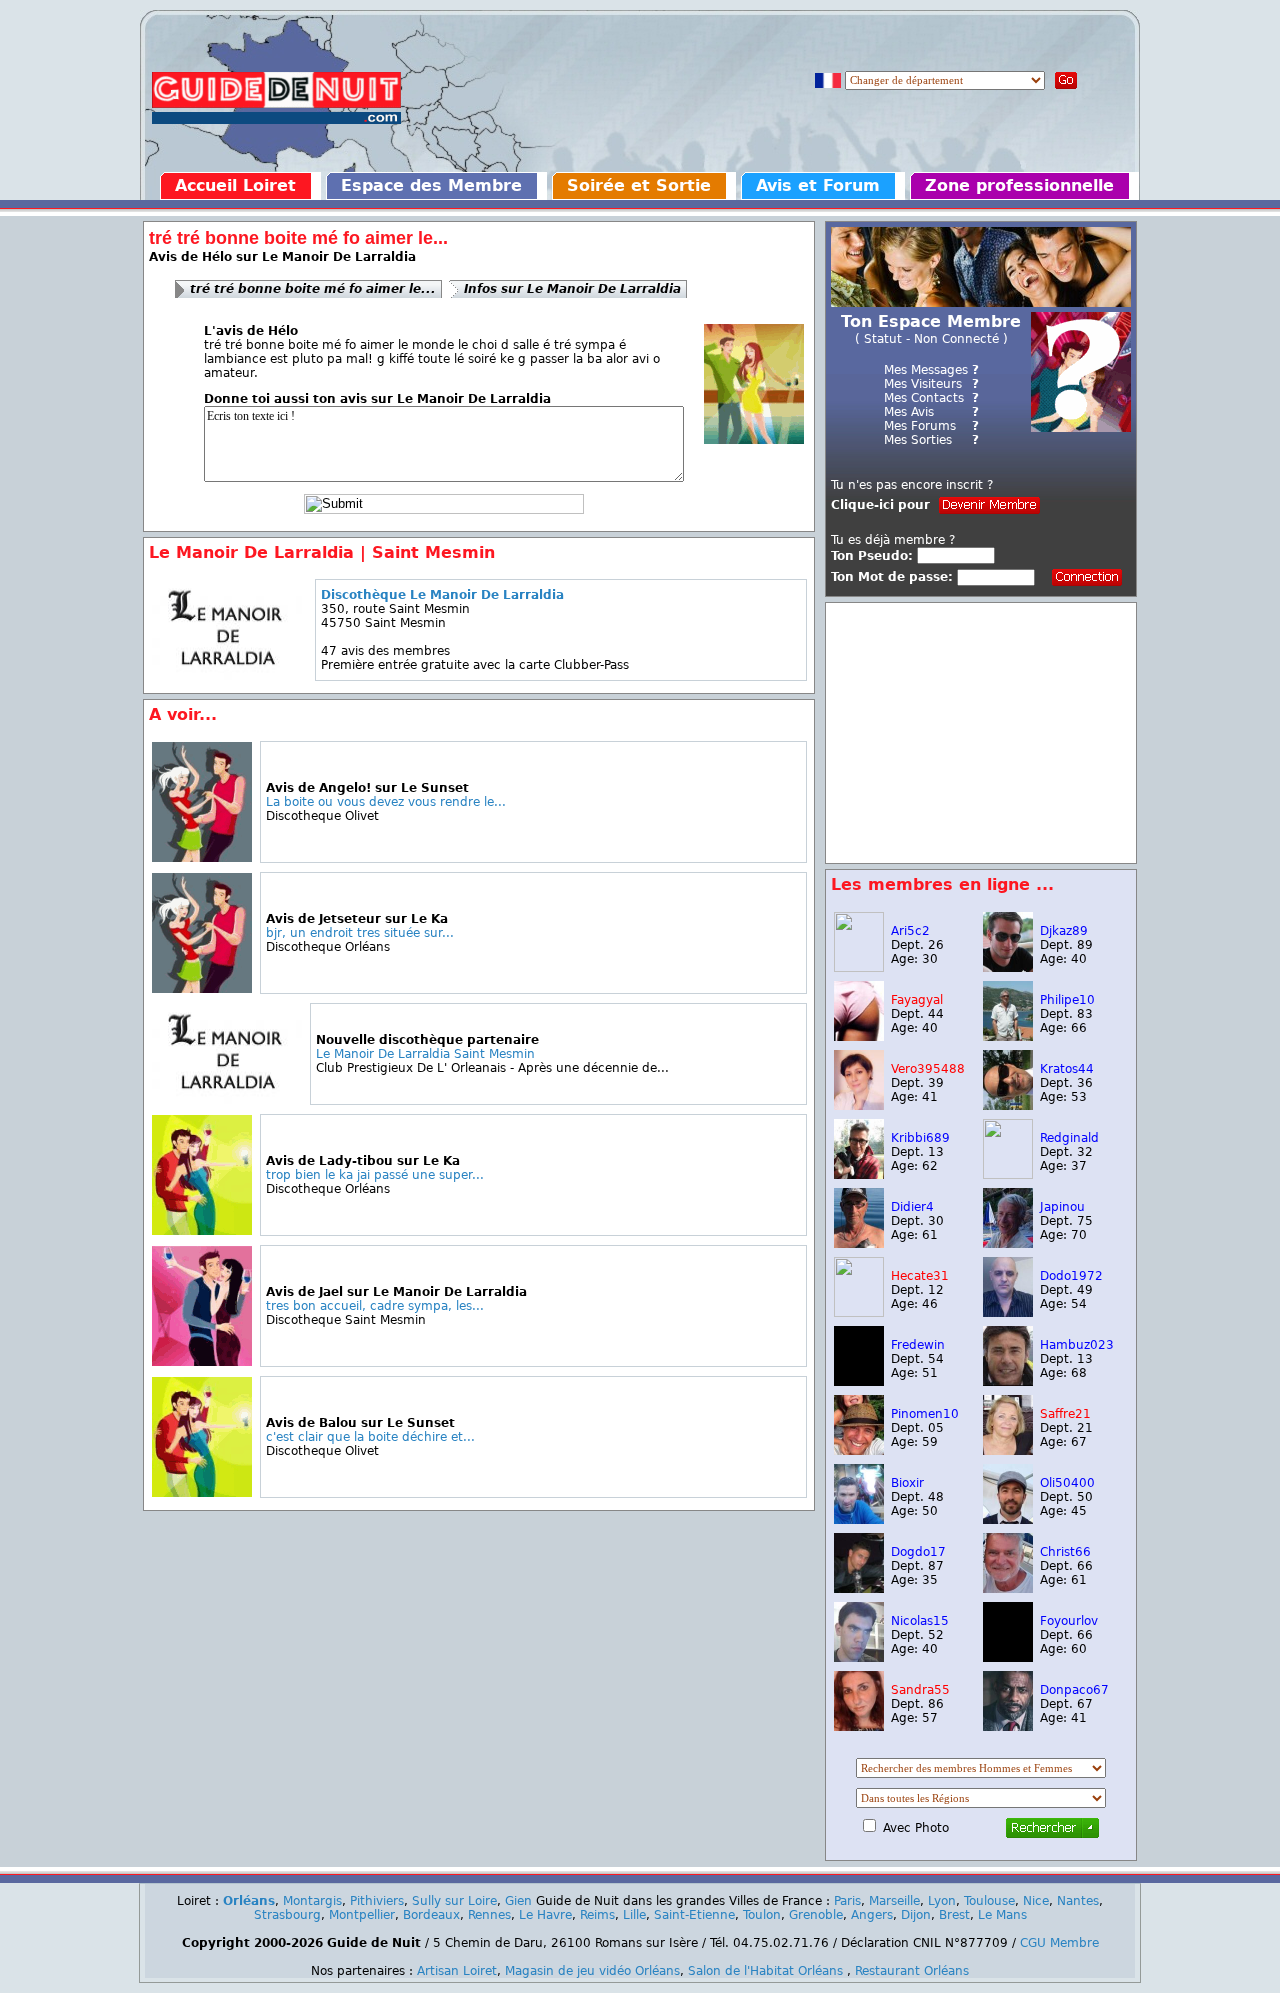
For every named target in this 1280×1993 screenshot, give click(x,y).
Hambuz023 (1077, 1345)
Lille (634, 1915)
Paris (847, 1901)
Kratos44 (1067, 1069)
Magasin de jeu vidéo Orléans (592, 1971)
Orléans (249, 1901)
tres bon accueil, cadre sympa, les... (375, 1306)
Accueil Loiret (235, 185)
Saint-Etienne (694, 1915)
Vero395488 (928, 1069)
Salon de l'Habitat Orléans (765, 1971)
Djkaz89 (1064, 931)
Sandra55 (920, 1690)
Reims (597, 1915)
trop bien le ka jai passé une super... (375, 1175)
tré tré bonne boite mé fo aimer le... (313, 289)
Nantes (1078, 1901)
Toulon (762, 1915)
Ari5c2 (910, 931)
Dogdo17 (918, 1552)
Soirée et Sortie (639, 185)
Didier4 (912, 1207)
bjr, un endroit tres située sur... (360, 933)
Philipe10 (1067, 1000)
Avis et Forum (818, 185)
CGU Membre (1059, 1943)
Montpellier (362, 1915)
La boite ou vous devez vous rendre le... (386, 802)
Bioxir (907, 1483)
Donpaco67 (1074, 1690)
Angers (872, 1915)
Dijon (916, 1915)
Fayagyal (917, 1000)
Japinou (1062, 1207)
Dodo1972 (1071, 1276)
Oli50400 (1067, 1483)
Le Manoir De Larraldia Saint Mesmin (425, 1054)
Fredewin (918, 1345)
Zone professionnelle (1019, 185)
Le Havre (545, 1915)
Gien (518, 1901)
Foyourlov (1069, 1621)
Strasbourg (287, 1915)
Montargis (312, 1901)
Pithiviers (377, 1901)
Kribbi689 (920, 1138)
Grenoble (816, 1915)
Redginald (1069, 1138)
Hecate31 (920, 1276)
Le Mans (1002, 1915)
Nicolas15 (920, 1621)
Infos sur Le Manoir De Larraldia (572, 289)
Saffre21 (1065, 1414)
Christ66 (1065, 1552)
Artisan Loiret (457, 1971)
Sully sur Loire (454, 1901)
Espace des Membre (431, 185)
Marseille (894, 1901)
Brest (954, 1915)
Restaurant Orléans (912, 1971)
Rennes (489, 1915)
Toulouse (989, 1901)
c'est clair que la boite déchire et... (370, 1437)
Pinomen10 (925, 1414)
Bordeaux (431, 1915)
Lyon (942, 1901)
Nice (1036, 1901)
